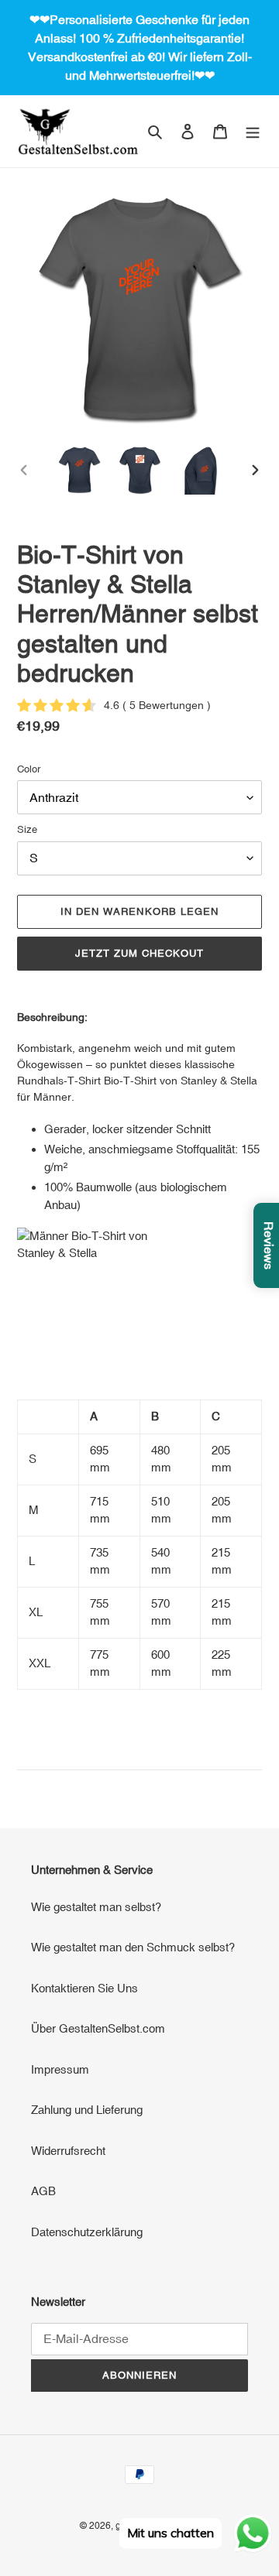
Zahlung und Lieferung (87, 2110)
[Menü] (253, 131)
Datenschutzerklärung (87, 2232)
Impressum (60, 2069)
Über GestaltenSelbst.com (98, 2028)
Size (27, 829)
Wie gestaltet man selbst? (96, 1907)
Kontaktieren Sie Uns (84, 1988)
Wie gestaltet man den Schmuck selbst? (133, 1947)
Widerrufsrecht (68, 2151)
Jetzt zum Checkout (140, 953)
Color (29, 769)
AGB (43, 2191)
